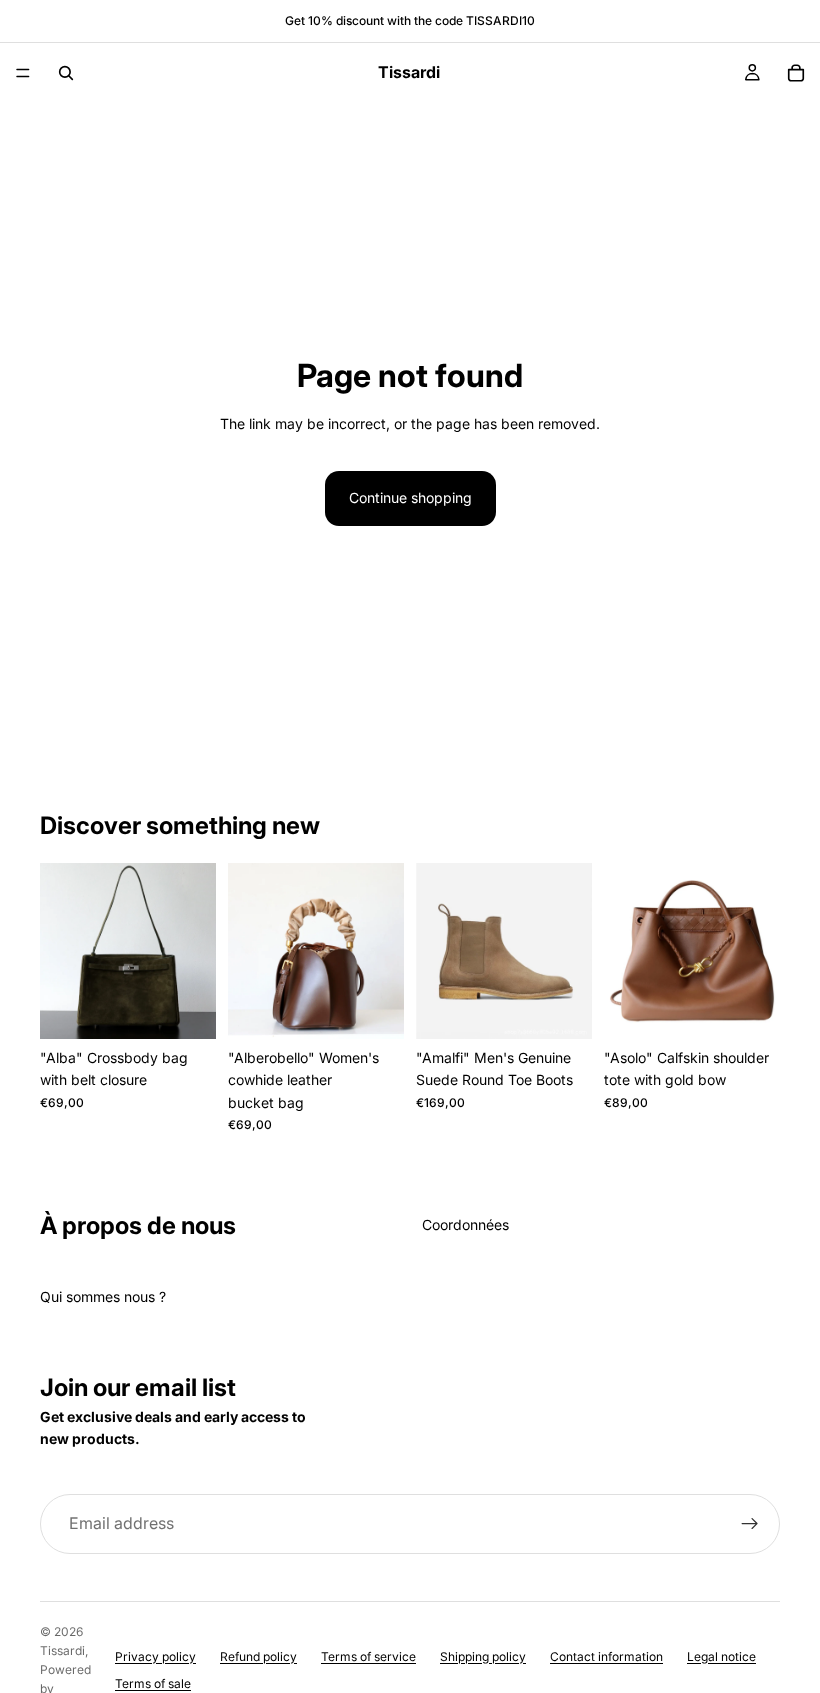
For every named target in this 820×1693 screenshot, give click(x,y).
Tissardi (62, 1650)
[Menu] (23, 73)
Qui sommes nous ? (103, 1296)
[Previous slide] (62, 951)
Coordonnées (465, 1224)
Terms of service (368, 1656)
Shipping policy (483, 1656)
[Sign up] (750, 1524)
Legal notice (721, 1656)
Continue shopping (410, 497)
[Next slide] (194, 951)
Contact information (606, 1656)
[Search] (66, 73)
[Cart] (796, 73)
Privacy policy (155, 1656)
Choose (202, 1007)
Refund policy (258, 1656)
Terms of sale (153, 1683)
